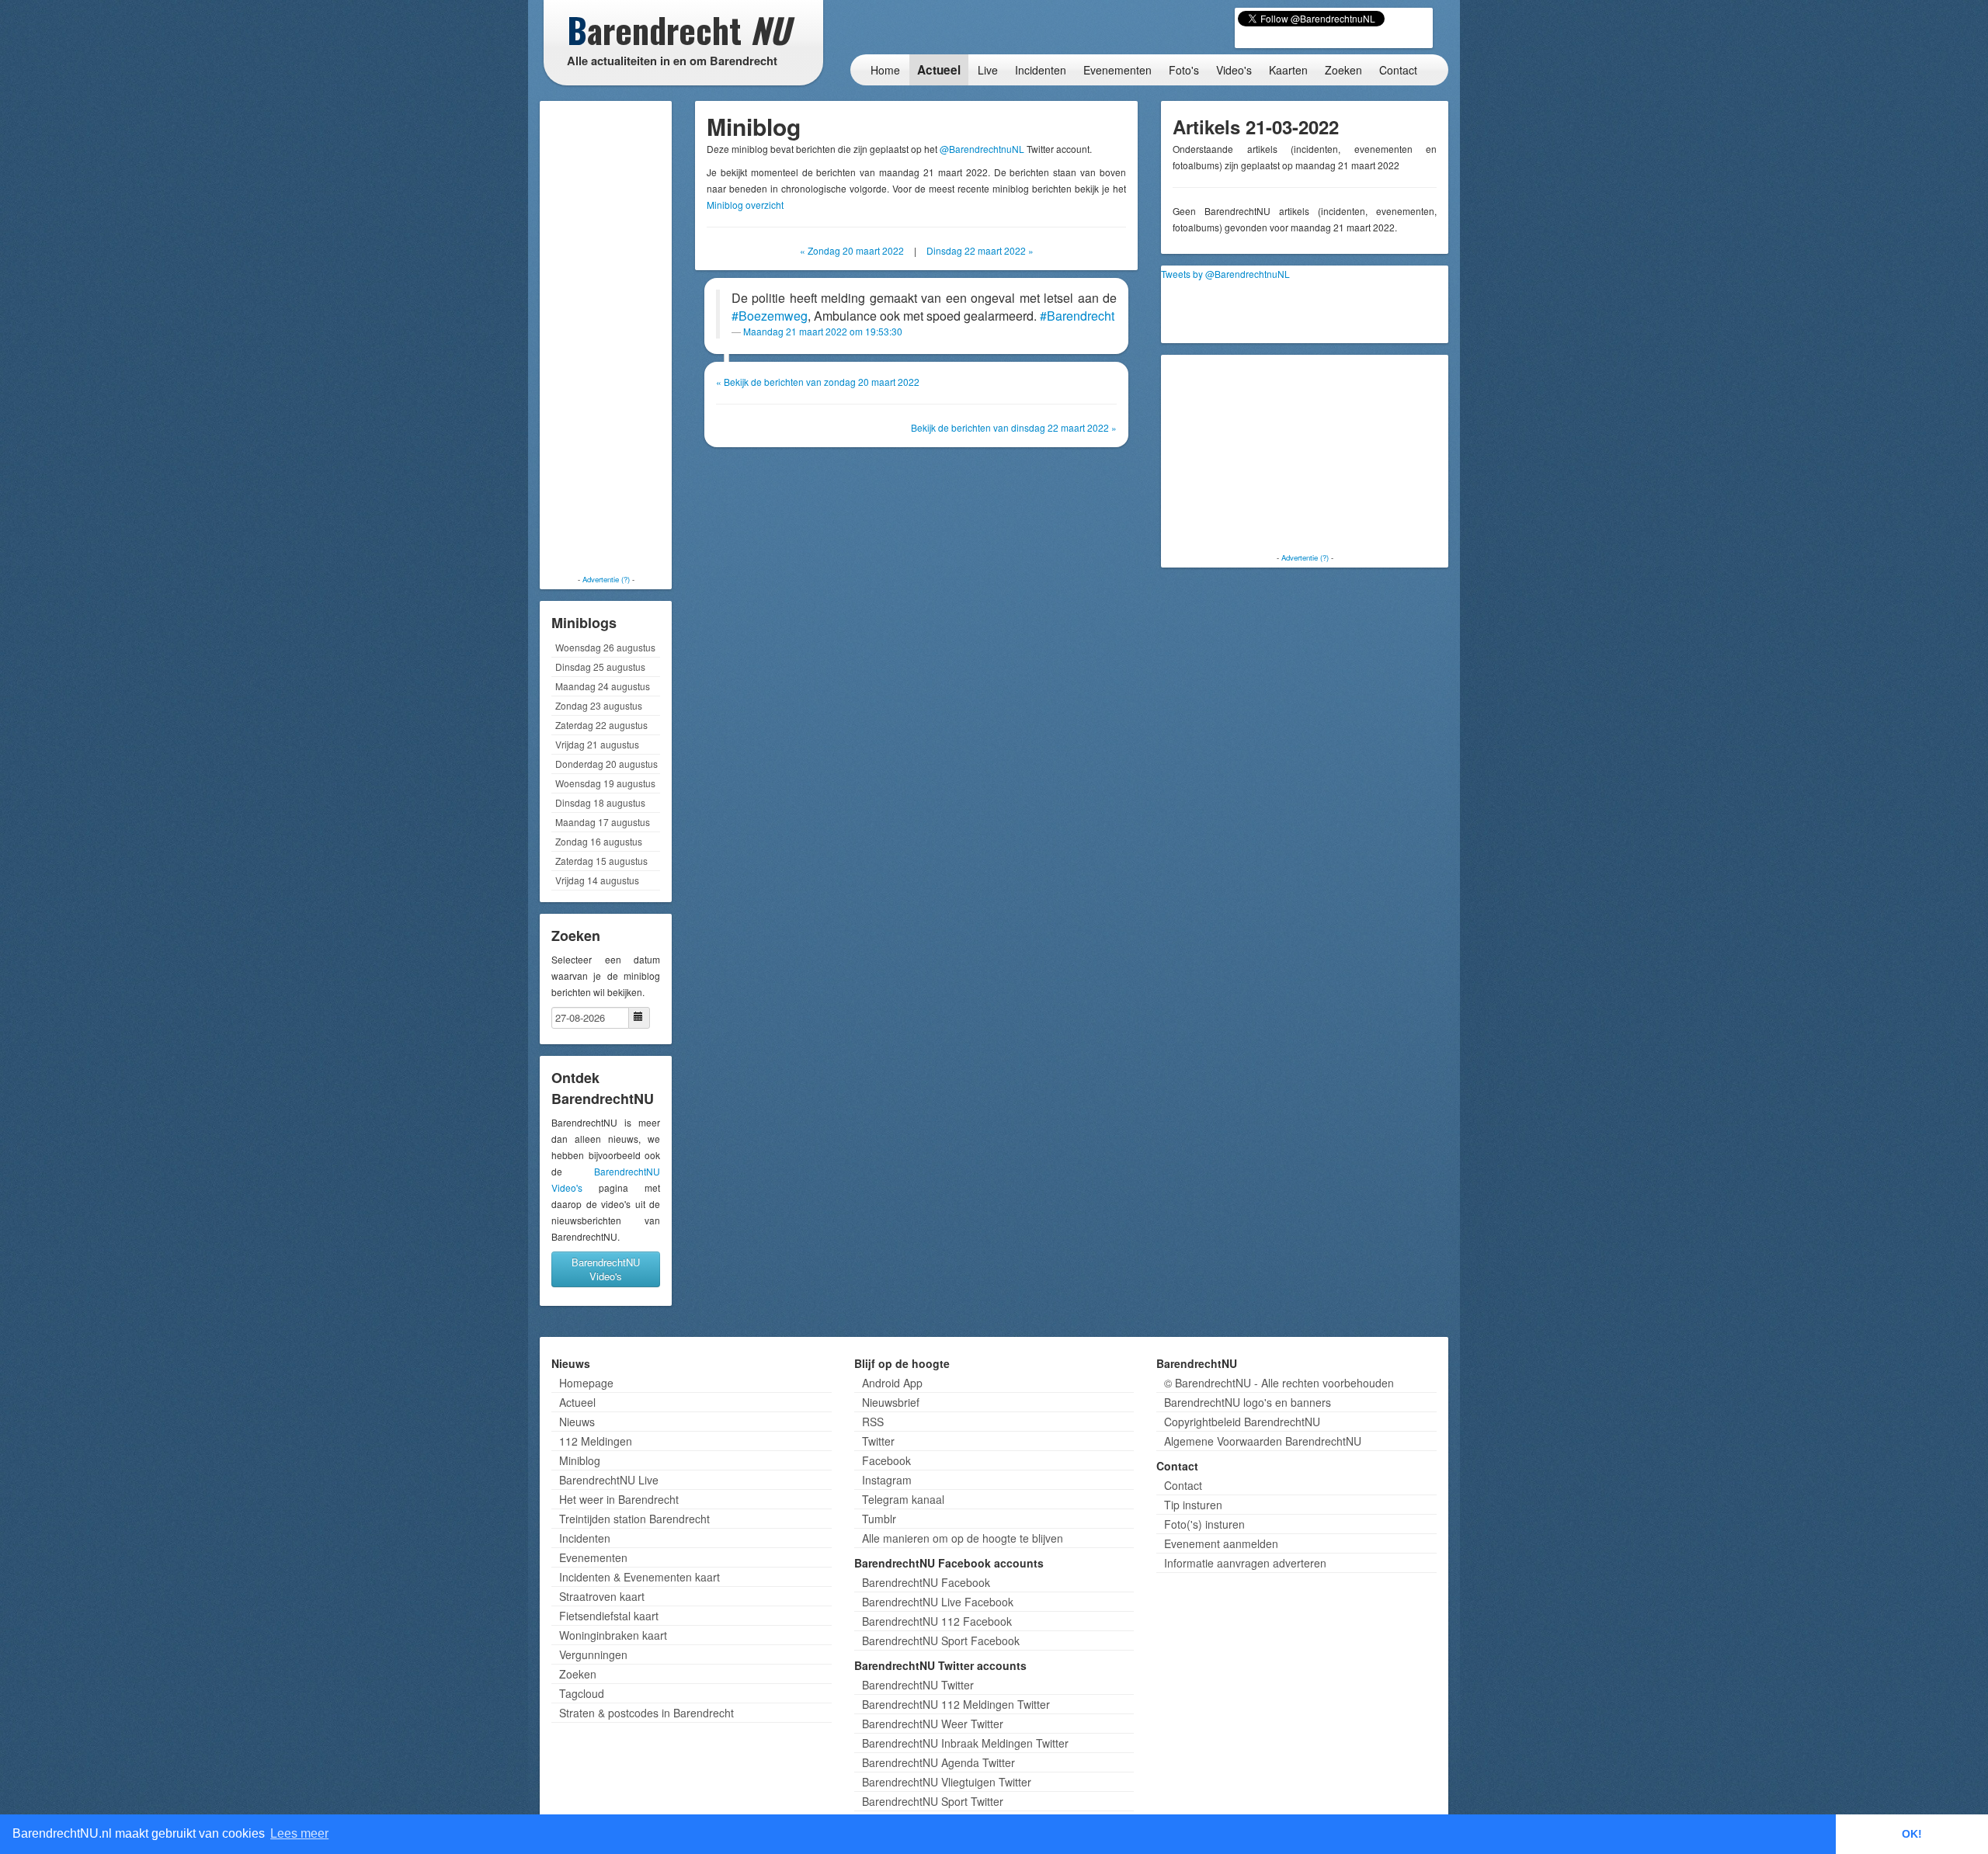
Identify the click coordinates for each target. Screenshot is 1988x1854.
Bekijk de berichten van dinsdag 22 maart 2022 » (1014, 427)
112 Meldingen (596, 1441)
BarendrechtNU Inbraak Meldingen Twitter (965, 1743)
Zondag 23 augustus (599, 705)
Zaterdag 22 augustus (601, 725)
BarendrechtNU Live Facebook (938, 1602)
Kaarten (1288, 70)
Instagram (887, 1480)
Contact (1398, 70)
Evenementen (1117, 70)
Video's (1234, 70)
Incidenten (1041, 70)
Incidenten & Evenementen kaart (639, 1577)
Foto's (1184, 70)
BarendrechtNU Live (609, 1480)
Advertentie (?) (606, 579)
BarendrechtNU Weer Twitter (933, 1724)
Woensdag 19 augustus (605, 783)
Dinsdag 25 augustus (600, 667)
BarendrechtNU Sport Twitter (933, 1801)
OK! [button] (1912, 1834)
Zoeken (1343, 70)
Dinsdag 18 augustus (600, 802)
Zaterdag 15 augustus (601, 861)
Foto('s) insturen (1204, 1524)
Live (988, 70)
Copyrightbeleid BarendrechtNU (1242, 1422)
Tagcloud (582, 1693)
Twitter (878, 1441)
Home (885, 70)
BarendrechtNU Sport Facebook (941, 1640)
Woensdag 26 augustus (605, 647)
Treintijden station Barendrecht (634, 1519)
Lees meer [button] (299, 1833)
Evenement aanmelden (1221, 1543)
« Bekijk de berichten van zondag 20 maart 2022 (818, 382)
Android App (892, 1383)
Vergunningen (593, 1654)
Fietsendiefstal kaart (609, 1616)
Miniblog (580, 1460)
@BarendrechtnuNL (982, 149)
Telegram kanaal (903, 1499)
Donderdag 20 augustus (606, 764)
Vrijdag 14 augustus (597, 880)
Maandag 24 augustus (603, 686)
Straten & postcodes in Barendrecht (646, 1713)
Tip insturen (1193, 1505)
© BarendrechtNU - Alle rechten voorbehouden (1279, 1383)
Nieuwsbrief (891, 1402)
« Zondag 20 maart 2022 (852, 250)
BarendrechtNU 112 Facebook (937, 1621)
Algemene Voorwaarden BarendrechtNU (1263, 1441)
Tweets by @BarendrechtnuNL (1225, 274)
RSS (873, 1422)
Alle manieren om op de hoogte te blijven (963, 1538)
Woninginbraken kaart (613, 1635)
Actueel (939, 70)
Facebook (886, 1460)
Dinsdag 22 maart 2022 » (980, 250)
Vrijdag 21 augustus (597, 744)
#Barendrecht (1077, 316)
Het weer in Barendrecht (619, 1499)
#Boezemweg (770, 316)
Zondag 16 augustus (599, 841)
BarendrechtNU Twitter (918, 1685)
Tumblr (879, 1519)
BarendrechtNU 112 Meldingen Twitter (956, 1704)
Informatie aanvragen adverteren (1245, 1563)
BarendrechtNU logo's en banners (1248, 1402)
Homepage (586, 1383)
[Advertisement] (606, 338)
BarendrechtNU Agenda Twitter (938, 1762)
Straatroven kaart (602, 1596)
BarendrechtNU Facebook (926, 1582)
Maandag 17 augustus (603, 822)
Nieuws (577, 1422)
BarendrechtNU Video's (606, 1269)
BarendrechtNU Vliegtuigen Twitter (947, 1782)
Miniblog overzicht (745, 205)
